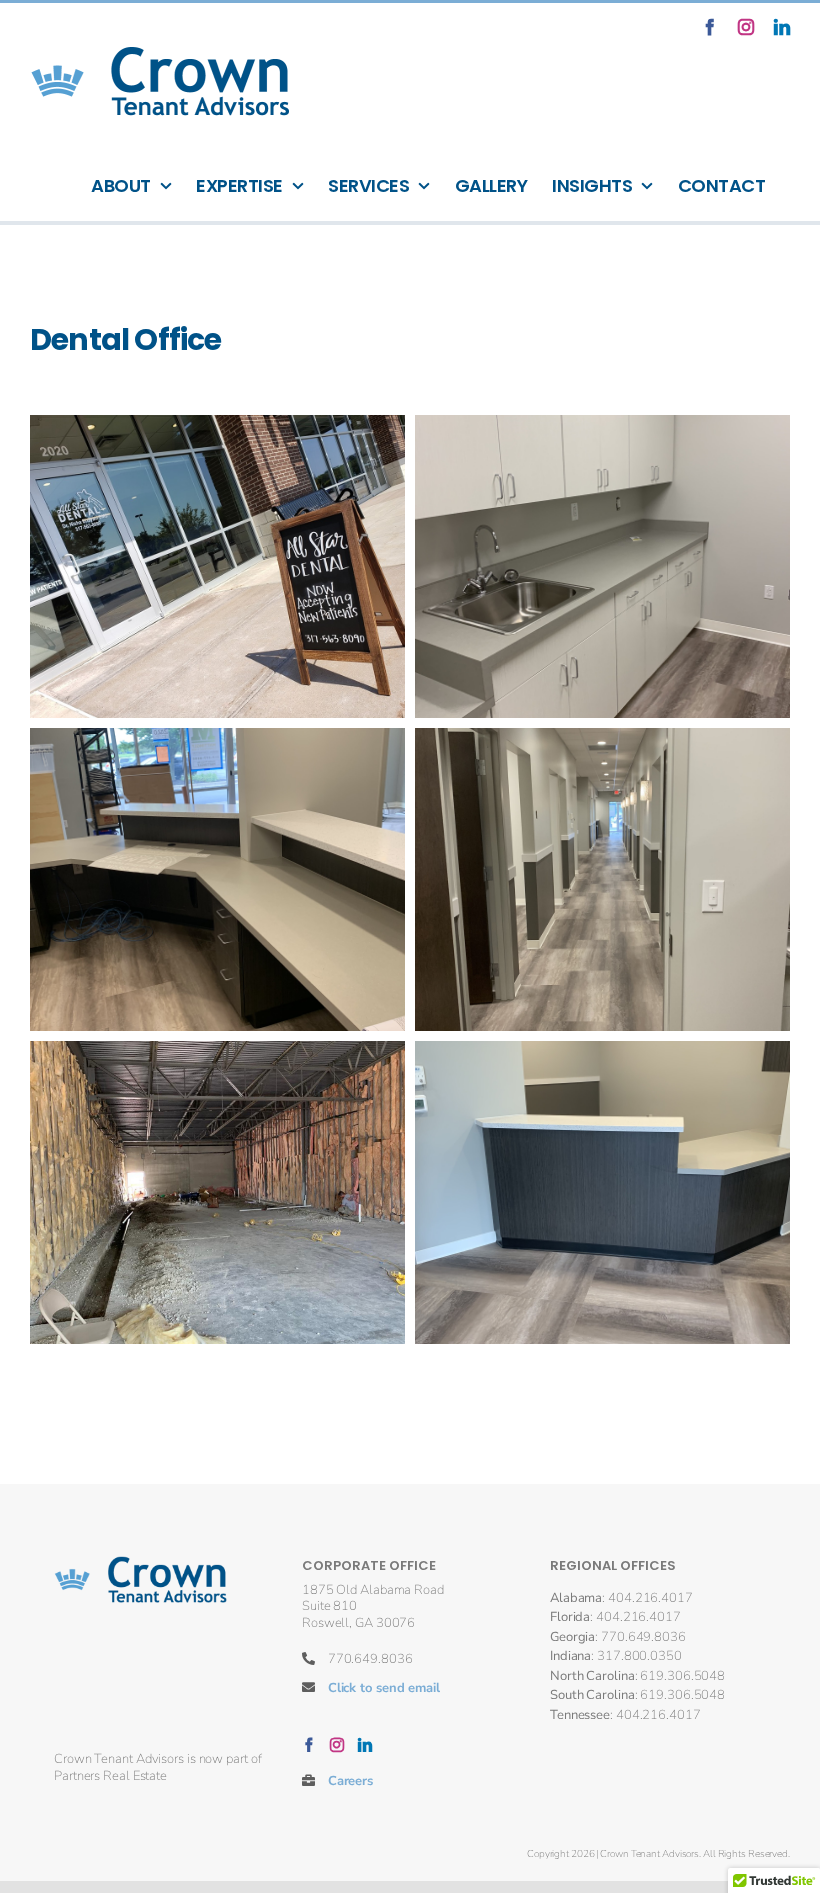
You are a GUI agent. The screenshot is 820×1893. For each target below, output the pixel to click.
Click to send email (384, 1688)
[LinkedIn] (365, 1745)
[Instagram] (337, 1745)
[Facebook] (309, 1745)
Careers (350, 1781)
